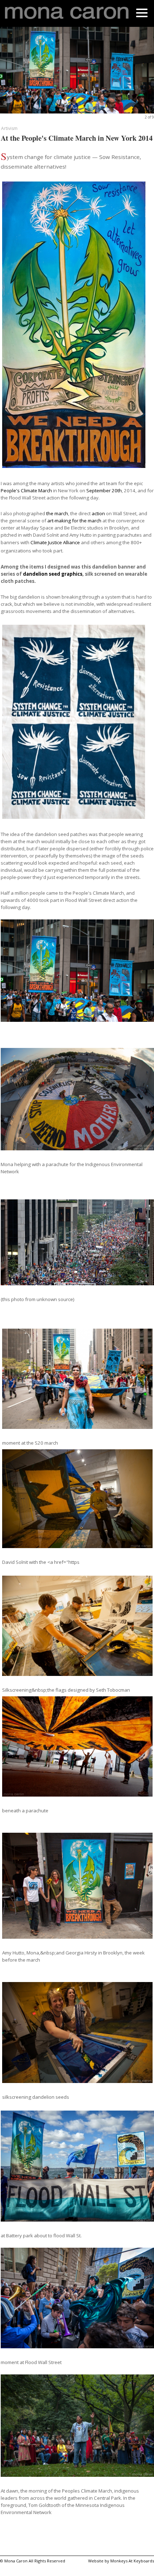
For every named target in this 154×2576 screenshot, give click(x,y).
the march (57, 513)
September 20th (104, 490)
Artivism (9, 128)
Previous (15, 74)
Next (139, 74)
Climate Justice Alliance (55, 542)
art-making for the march (74, 521)
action (98, 513)
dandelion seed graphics (53, 574)
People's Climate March (26, 490)
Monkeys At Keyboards (132, 2561)
